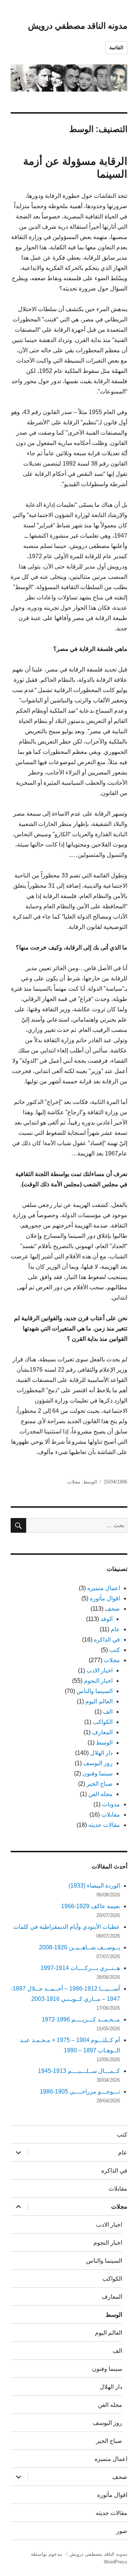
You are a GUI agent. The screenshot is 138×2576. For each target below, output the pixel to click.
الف (108, 1712)
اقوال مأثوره (105, 1598)
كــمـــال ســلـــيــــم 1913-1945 (79, 2071)
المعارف (102, 1732)
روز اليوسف (98, 1763)
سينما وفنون (98, 1773)
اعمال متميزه (104, 1588)
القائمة (116, 48)
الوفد (107, 1619)
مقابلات (111, 1815)
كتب (115, 1650)
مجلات (74, 1482)
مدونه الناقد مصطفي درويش (78, 26)
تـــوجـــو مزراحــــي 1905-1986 (80, 2092)
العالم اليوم (99, 1701)
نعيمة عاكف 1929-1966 (91, 1906)
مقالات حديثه (104, 1825)
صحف (112, 1609)
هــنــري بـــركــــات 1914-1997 (80, 1968)
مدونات (111, 1804)
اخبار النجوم (98, 1681)
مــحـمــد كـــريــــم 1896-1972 (81, 2019)
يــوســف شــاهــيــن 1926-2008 (79, 1947)
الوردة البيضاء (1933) (94, 1886)
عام (115, 1629)
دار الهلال (101, 1753)
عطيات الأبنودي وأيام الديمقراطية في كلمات (67, 1927)
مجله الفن (100, 1794)
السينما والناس (95, 1691)
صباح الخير (100, 1784)
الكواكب (103, 1722)
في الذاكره (107, 1640)
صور (122, 2531)
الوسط (90, 1482)
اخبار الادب (100, 1670)
